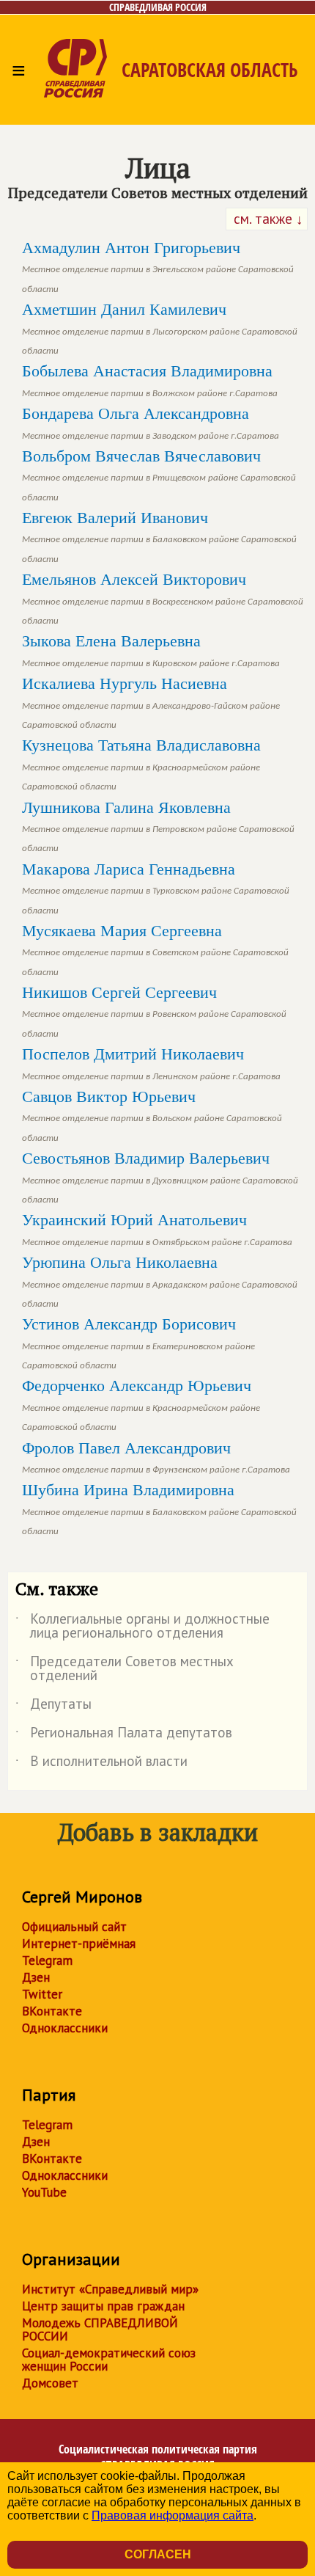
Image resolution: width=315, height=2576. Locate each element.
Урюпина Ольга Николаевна (160, 1281)
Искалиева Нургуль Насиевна (151, 702)
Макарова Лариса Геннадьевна (156, 887)
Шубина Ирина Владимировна (159, 1508)
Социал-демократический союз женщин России (109, 2360)
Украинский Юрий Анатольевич (157, 1228)
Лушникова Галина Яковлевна (158, 826)
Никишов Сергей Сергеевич (154, 1011)
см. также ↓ (267, 219)
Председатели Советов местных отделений (125, 1669)
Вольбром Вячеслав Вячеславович (159, 474)
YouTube (44, 2192)
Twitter (42, 1994)
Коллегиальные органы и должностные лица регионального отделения (142, 1627)
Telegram (47, 1960)
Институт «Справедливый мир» (110, 2289)
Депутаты (53, 1707)
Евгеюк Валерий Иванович (159, 536)
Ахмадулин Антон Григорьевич (158, 266)
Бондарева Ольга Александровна (151, 422)
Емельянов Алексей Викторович (163, 598)
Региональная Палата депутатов (124, 1735)
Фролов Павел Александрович (156, 1456)
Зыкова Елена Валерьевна (151, 649)
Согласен (158, 2554)
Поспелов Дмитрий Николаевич (151, 1062)
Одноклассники (65, 2028)
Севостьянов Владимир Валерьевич (160, 1176)
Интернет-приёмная (79, 1944)
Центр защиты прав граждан (103, 2306)
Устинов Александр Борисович (138, 1342)
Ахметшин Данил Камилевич (160, 328)
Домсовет (50, 2383)
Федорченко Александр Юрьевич (141, 1404)
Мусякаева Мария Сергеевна (155, 949)
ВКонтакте (52, 2011)
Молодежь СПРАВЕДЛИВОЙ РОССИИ (100, 2329)
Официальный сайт (74, 1927)
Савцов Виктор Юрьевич (152, 1115)
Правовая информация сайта (173, 2515)
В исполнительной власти (101, 1764)
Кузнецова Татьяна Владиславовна (141, 763)
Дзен (36, 1977)
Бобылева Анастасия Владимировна (150, 379)
